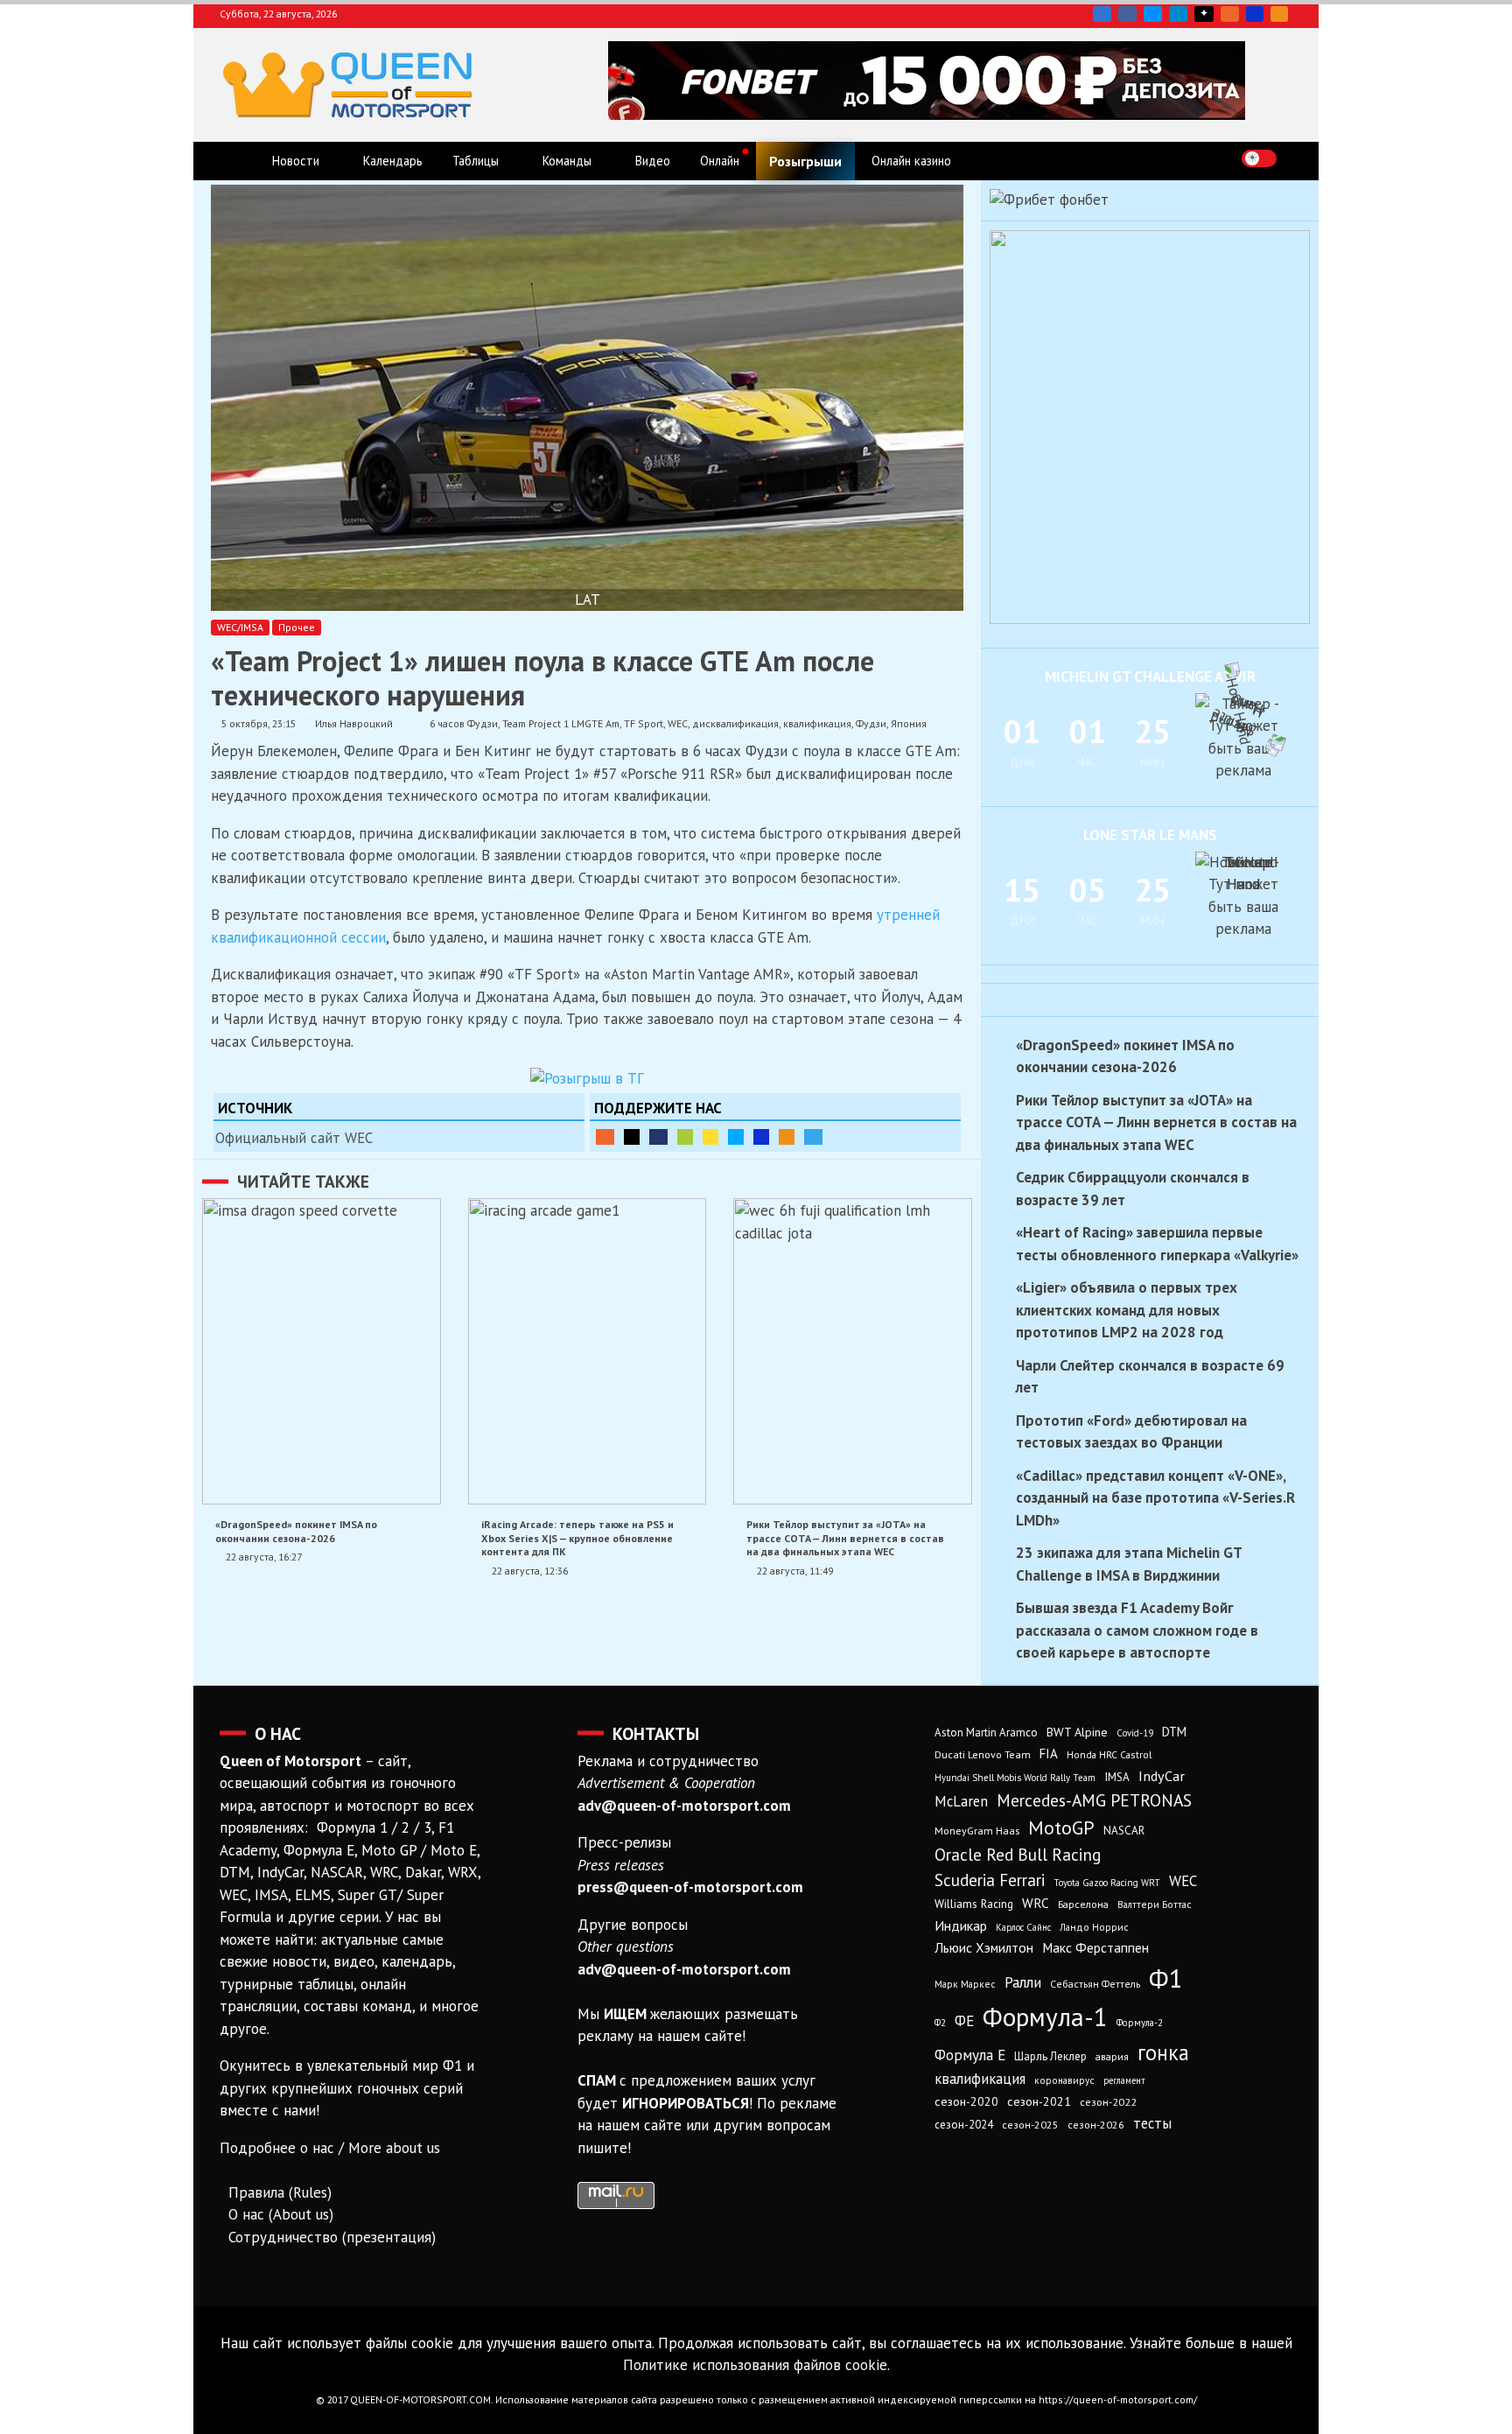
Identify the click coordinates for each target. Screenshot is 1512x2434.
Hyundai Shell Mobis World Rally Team (1015, 1778)
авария (1112, 2056)
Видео (653, 161)
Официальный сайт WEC (294, 1138)
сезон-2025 (1030, 2125)
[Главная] (238, 161)
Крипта (787, 1137)
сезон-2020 (966, 2101)
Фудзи (871, 723)
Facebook (1127, 14)
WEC (678, 723)
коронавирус (1064, 2080)
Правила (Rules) (280, 2192)
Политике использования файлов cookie (755, 2365)
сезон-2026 (1096, 2125)
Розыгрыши (805, 161)
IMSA (1117, 1777)
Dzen (1204, 14)
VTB (736, 1137)
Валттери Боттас (1155, 1904)
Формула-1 (1045, 2017)
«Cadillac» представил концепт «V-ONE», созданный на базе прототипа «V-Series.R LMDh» (1155, 1498)
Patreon (632, 1137)
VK (1102, 14)
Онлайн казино (911, 161)
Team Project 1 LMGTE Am (561, 723)
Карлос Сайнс (1023, 1927)
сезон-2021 (1039, 2101)
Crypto (1279, 14)
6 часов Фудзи (464, 723)
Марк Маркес (965, 1984)
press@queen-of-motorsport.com (690, 1887)
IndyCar (1162, 1775)
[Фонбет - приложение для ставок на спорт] (927, 115)
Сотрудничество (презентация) (332, 2237)
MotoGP (1061, 1827)
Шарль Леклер (1050, 2056)
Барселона (1083, 1904)
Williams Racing (974, 1904)
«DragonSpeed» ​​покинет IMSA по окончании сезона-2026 (296, 1531)
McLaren (961, 1801)
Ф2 (940, 2023)
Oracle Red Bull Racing (1018, 1854)
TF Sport (644, 723)
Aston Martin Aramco (986, 1733)
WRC (1036, 1903)
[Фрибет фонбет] (1049, 200)
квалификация (817, 723)
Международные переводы (761, 1137)
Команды (567, 161)
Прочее (297, 627)
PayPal (658, 1137)
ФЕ (964, 2021)
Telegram (1178, 14)
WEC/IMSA (240, 627)
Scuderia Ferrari (990, 1880)
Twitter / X (1153, 14)
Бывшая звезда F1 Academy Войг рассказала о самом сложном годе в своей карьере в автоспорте (1137, 1630)
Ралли (1023, 1982)
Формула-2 (1140, 2023)
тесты (1152, 2123)
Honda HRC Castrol (1109, 1754)
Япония (909, 723)
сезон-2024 (964, 2125)
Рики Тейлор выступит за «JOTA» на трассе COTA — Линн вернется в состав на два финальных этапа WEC (845, 1538)
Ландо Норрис (1094, 1927)
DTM (1174, 1732)
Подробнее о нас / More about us (330, 2148)
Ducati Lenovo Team (983, 1754)
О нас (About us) (281, 2214)
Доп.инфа (813, 1137)
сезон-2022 (1108, 2102)
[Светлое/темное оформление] (1259, 158)
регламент (1124, 2080)
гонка (1163, 2052)
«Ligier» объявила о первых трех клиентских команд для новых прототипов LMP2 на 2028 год (1127, 1310)
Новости (296, 161)
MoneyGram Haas (977, 1830)
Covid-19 (1135, 1733)
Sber (685, 1137)
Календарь (393, 161)
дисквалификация (735, 723)
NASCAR (1124, 1831)
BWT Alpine (1077, 1732)
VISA (1255, 14)
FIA (1049, 1754)
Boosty (1230, 14)
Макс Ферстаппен (1095, 1947)
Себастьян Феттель (1095, 1984)
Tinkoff (710, 1137)
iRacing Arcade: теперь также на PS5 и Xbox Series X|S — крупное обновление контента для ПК (577, 1538)
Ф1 (1166, 1978)
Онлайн (720, 161)
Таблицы (476, 161)
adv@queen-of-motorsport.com (684, 1806)
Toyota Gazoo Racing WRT (1107, 1883)
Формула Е (970, 2055)
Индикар (961, 1925)
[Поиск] (1295, 158)
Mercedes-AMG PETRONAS (1094, 1800)
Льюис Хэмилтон (984, 1947)
